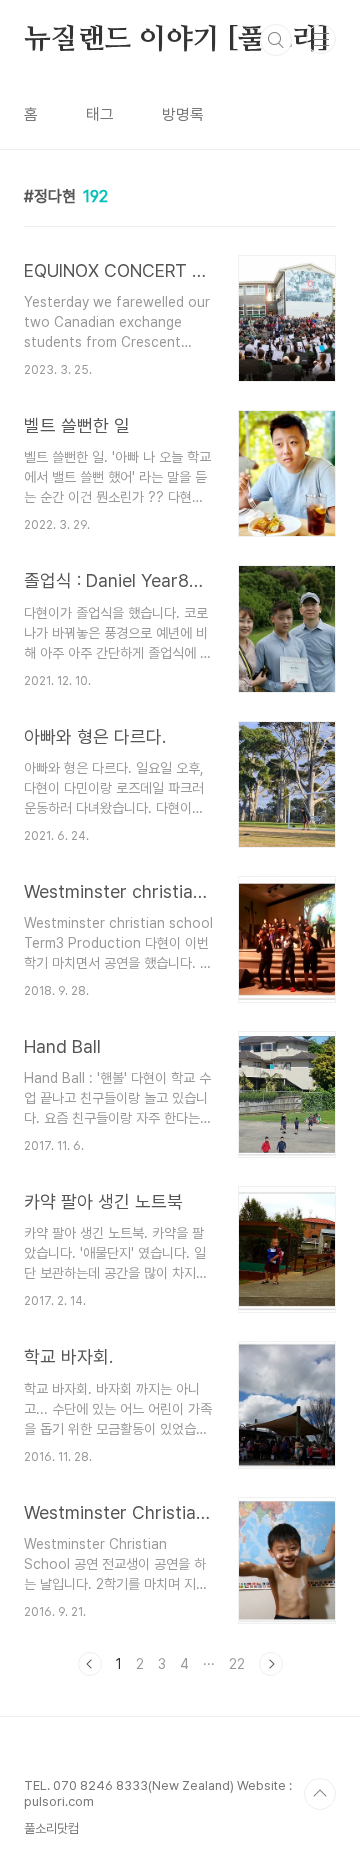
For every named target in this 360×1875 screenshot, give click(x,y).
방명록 (183, 114)
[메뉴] (321, 39)
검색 (276, 40)
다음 (271, 1664)
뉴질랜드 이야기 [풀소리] (176, 40)
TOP (320, 1794)
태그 (100, 114)
